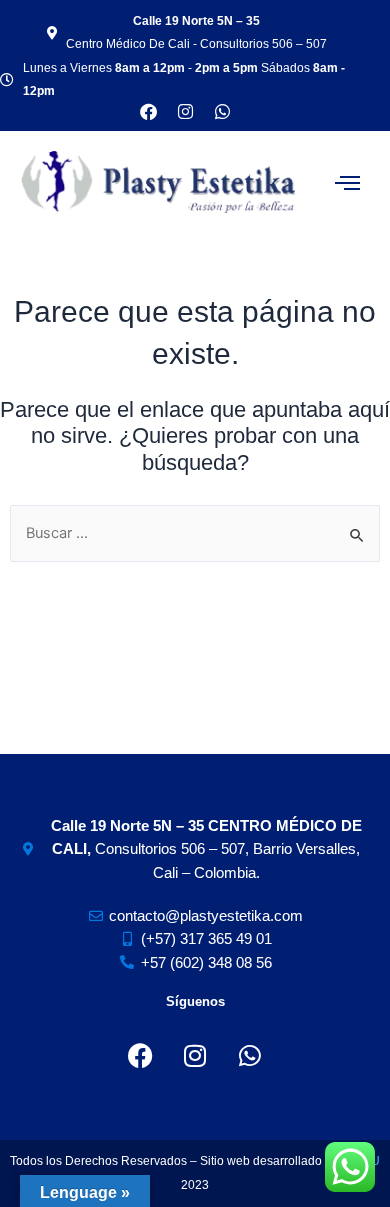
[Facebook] (140, 1055)
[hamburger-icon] (347, 182)
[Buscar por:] (195, 533)
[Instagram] (195, 1055)
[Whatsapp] (222, 111)
